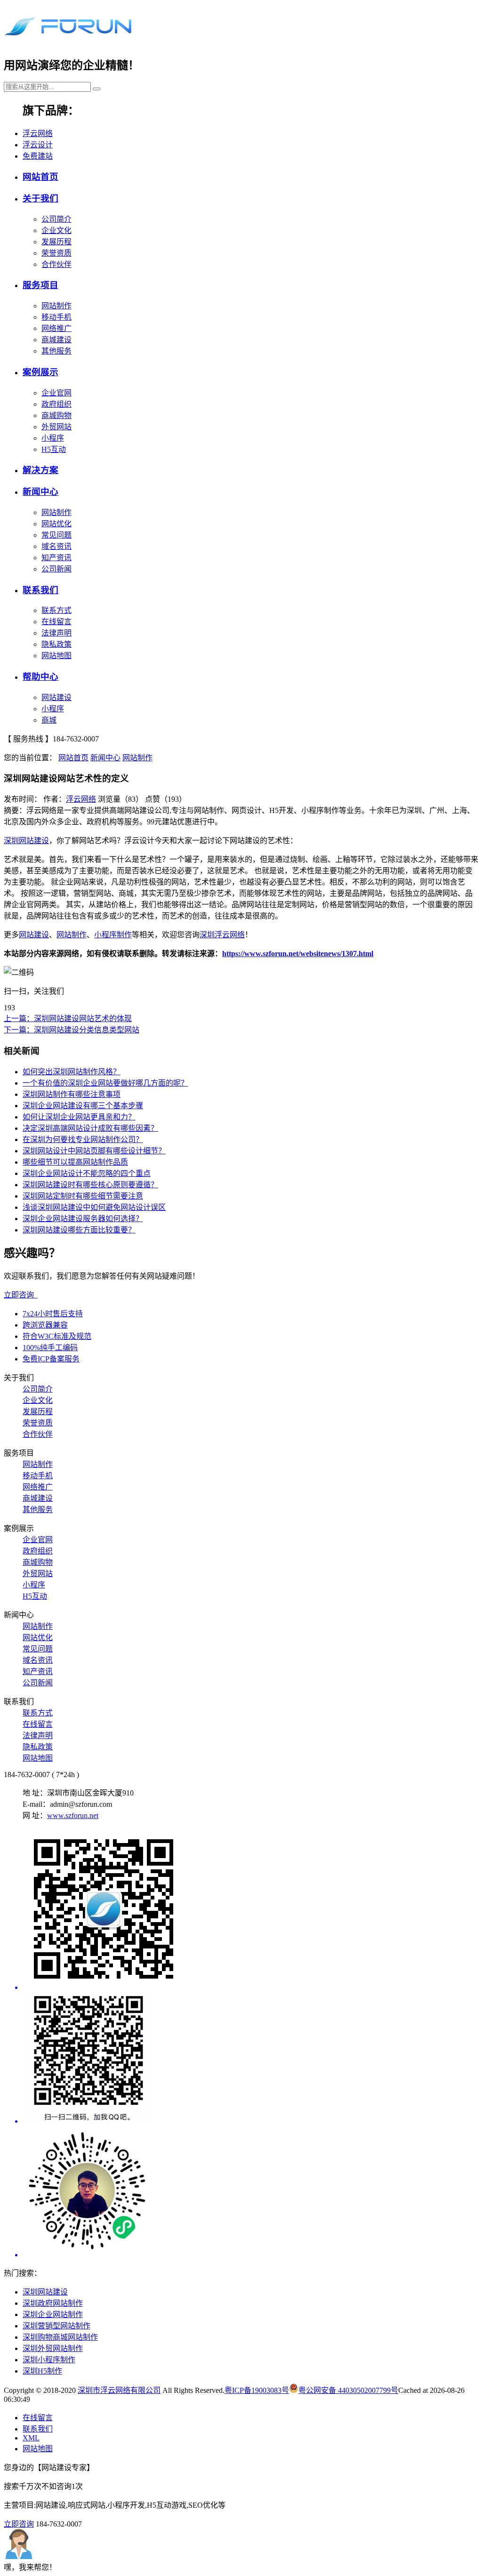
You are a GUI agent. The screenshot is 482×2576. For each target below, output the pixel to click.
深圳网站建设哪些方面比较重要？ (79, 1230)
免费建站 (38, 156)
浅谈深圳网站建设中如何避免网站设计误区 (94, 1207)
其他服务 (56, 351)
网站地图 (56, 656)
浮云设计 (38, 145)
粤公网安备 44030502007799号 (348, 2390)
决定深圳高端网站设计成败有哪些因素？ (90, 1128)
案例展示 (40, 372)
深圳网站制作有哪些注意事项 (72, 1094)
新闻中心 (40, 492)
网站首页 (40, 177)
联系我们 (40, 590)
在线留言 (56, 622)
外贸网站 (56, 427)
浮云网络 (38, 133)
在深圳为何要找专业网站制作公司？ (83, 1139)
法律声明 (56, 633)
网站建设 (56, 697)
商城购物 (56, 415)
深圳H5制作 (42, 2371)
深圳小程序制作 (49, 2360)
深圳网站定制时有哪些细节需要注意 (83, 1196)
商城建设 (56, 340)
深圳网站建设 (26, 841)
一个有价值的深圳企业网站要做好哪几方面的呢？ (105, 1083)
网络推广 (56, 328)
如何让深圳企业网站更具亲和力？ (79, 1117)
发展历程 (56, 242)
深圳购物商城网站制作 (60, 2337)
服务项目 (40, 285)
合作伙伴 (56, 264)
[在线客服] (250, 2192)
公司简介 (56, 219)
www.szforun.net (73, 1815)
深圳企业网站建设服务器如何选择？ (83, 1219)
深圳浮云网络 (222, 935)
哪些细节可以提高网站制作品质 (75, 1162)
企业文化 (56, 230)
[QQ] (250, 2059)
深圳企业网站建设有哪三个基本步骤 (83, 1106)
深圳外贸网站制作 (53, 2348)
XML (31, 2438)
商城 (49, 720)
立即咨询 (21, 1295)
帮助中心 (40, 677)
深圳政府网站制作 (53, 2303)
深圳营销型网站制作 (56, 2326)
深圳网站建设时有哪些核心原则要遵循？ (90, 1185)
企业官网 (56, 393)
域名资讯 (56, 546)
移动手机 (56, 317)
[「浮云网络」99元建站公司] (68, 37)
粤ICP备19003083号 (257, 2390)
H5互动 (54, 449)
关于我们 (40, 198)
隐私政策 (56, 644)
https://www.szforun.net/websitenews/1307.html (298, 954)
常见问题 (56, 535)
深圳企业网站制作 (53, 2314)
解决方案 (40, 470)
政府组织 (56, 404)
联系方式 (56, 610)
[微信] (250, 1910)
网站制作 (56, 306)
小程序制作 (113, 935)
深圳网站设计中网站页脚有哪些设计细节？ (94, 1151)
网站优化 (56, 524)
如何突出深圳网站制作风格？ (72, 1072)
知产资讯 (56, 558)
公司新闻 (56, 569)
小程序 (53, 438)
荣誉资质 (56, 253)
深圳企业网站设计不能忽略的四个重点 (87, 1173)
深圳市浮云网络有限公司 (119, 2390)
